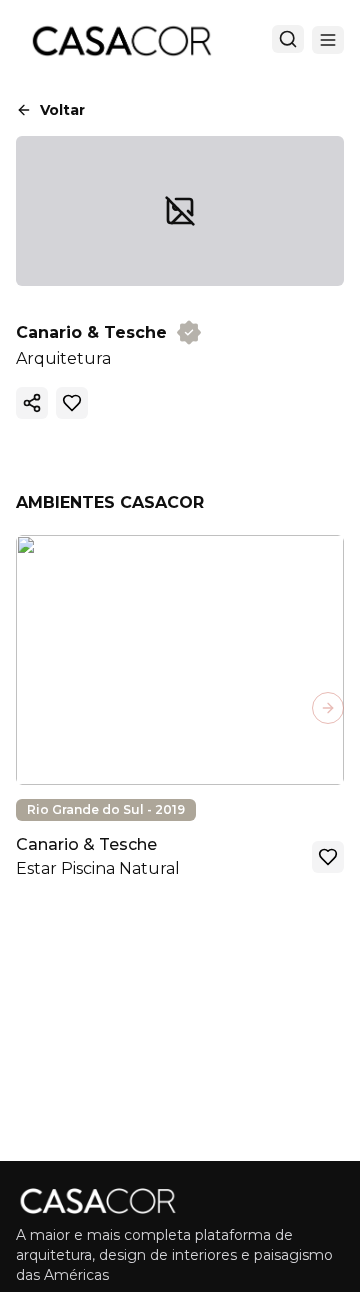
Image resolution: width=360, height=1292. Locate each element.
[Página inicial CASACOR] (121, 40)
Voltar (62, 110)
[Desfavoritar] (72, 403)
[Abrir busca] (288, 39)
